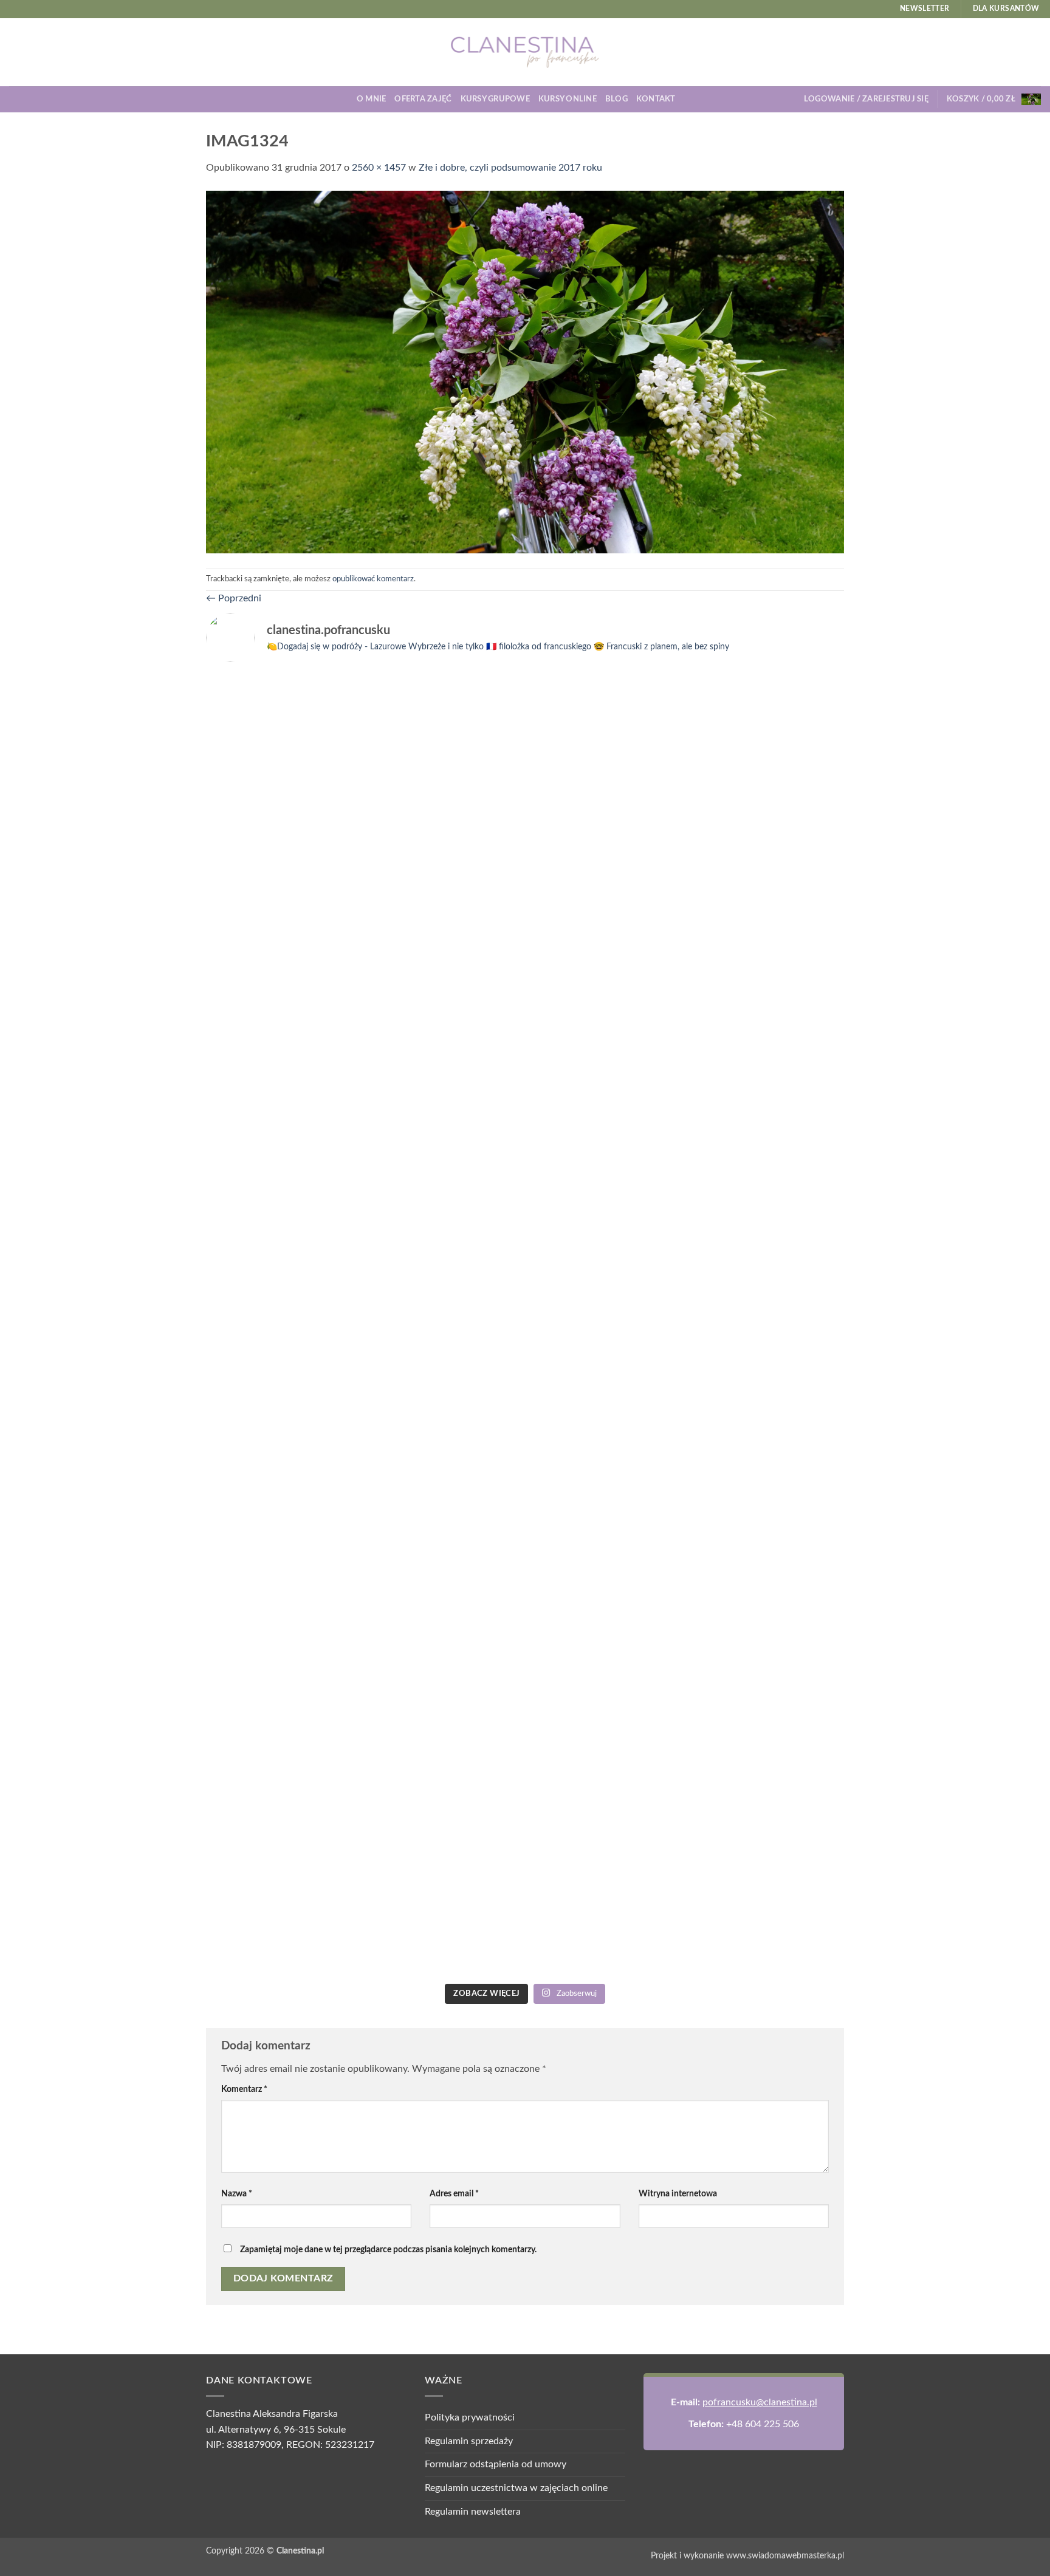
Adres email (454, 2194)
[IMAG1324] (525, 371)
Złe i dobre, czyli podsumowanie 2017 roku (510, 168)
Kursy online (568, 99)
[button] (866, 99)
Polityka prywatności (470, 2417)
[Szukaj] (689, 99)
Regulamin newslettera (473, 2512)
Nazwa (237, 2194)
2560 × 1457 (379, 168)
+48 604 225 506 (763, 2424)
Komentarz (244, 2089)
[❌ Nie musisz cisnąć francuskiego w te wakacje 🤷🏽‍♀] (767, 1390)
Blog (616, 99)
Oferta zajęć (423, 99)
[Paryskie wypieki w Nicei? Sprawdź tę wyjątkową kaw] (444, 1530)
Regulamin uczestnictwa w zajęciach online (516, 2488)
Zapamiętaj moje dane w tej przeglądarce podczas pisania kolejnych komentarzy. (388, 2250)
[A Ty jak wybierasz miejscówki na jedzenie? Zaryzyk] (444, 879)
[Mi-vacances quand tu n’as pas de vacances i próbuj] (606, 716)
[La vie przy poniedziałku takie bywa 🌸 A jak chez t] (283, 700)
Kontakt (656, 99)
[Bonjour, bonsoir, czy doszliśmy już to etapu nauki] (767, 925)
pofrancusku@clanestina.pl (760, 2402)
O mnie (372, 99)
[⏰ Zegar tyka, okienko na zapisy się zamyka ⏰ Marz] (283, 1468)
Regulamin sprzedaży (469, 2441)
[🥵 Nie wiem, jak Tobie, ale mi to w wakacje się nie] (606, 1577)
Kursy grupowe (495, 99)
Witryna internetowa (678, 2194)
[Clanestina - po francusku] (525, 52)
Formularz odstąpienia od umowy (496, 2464)
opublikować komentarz (373, 579)
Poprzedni (234, 598)
